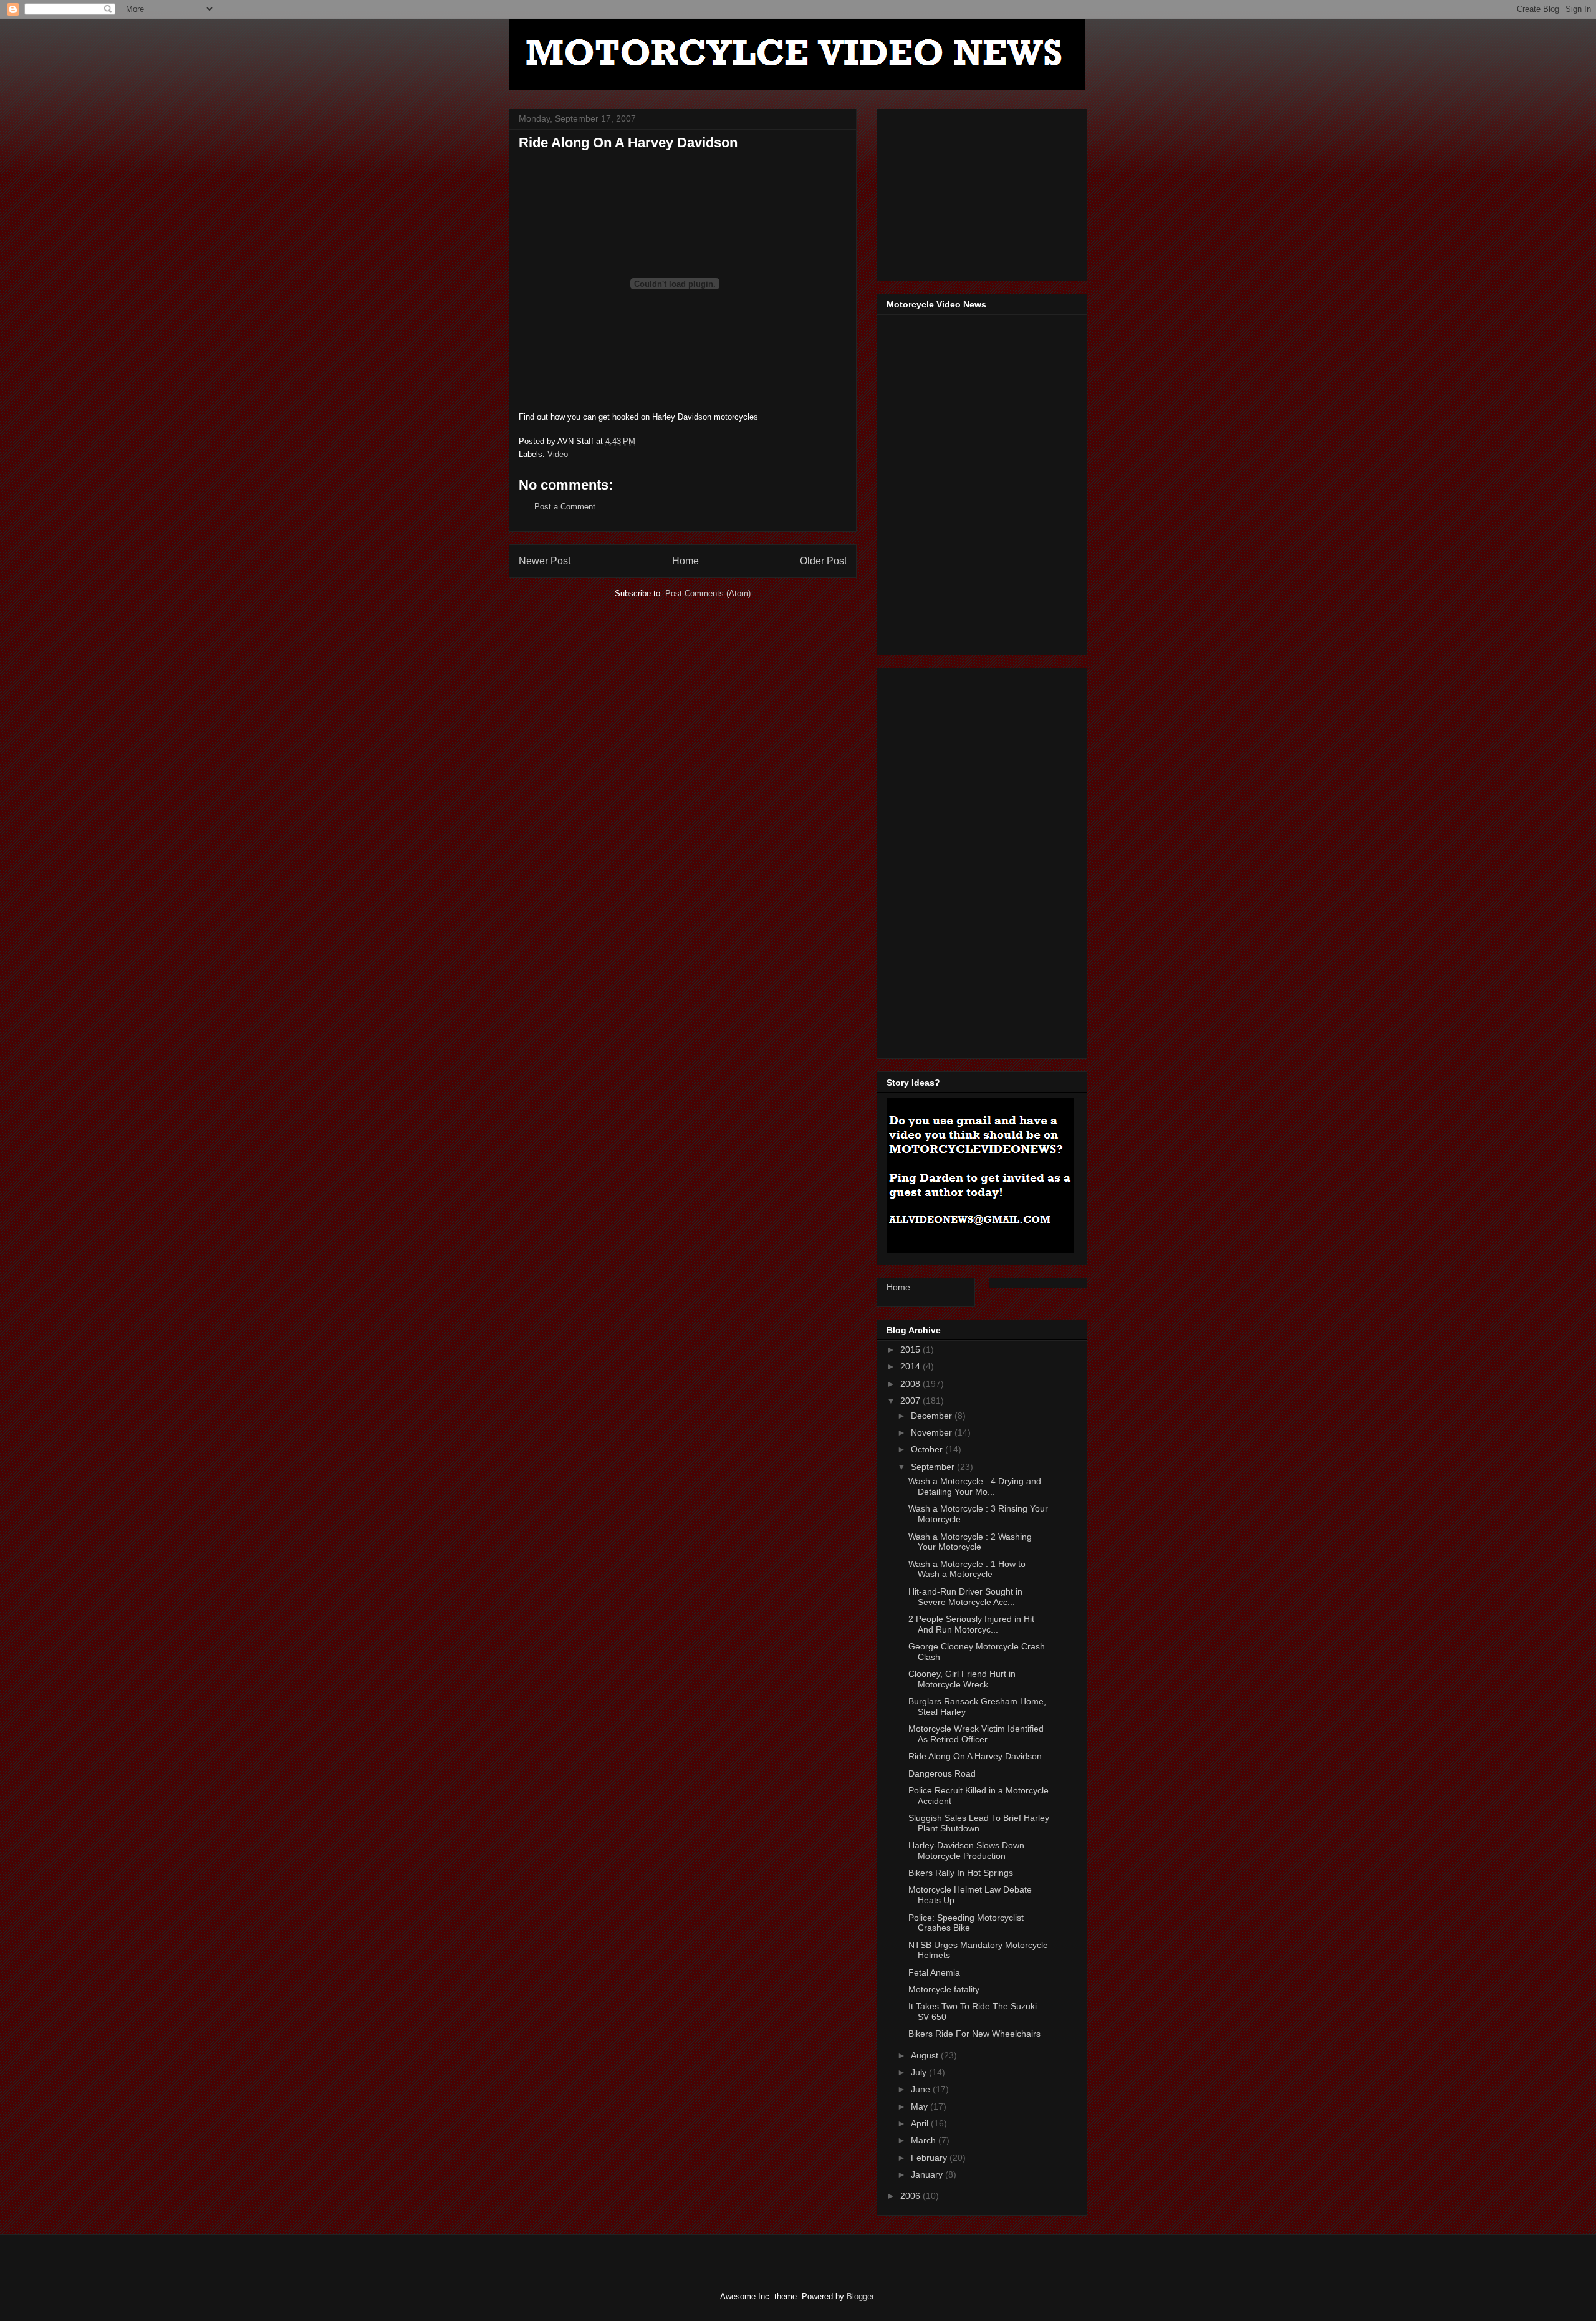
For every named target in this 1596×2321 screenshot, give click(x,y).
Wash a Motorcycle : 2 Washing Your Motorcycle (970, 1542)
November (933, 1432)
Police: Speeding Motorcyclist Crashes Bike (966, 1923)
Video (558, 454)
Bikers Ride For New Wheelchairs (974, 2034)
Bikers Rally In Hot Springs (961, 1873)
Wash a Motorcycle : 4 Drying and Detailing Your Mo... (975, 1486)
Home (685, 561)
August (926, 2055)
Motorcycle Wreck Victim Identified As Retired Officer (976, 1734)
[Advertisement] (980, 191)
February (930, 2158)
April (921, 2123)
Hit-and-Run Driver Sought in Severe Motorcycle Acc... (965, 1597)
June (922, 2089)
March (925, 2140)
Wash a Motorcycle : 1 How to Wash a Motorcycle (967, 1569)
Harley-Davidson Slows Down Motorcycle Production (966, 1851)
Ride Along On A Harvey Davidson (975, 1756)
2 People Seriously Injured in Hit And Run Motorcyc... (971, 1624)
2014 (911, 1366)
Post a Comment (565, 507)
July (920, 2072)
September (934, 1467)
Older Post (823, 561)
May (921, 2106)
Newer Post (545, 561)
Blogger (860, 2296)
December (933, 1416)
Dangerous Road (942, 1773)
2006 (911, 2196)
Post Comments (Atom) (708, 593)
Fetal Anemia (934, 1972)
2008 (911, 1384)
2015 (911, 1349)
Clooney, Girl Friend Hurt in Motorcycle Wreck (962, 1679)
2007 (911, 1401)
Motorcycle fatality (944, 1989)
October (928, 1449)
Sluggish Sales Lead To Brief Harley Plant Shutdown (979, 1823)
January (928, 2174)
